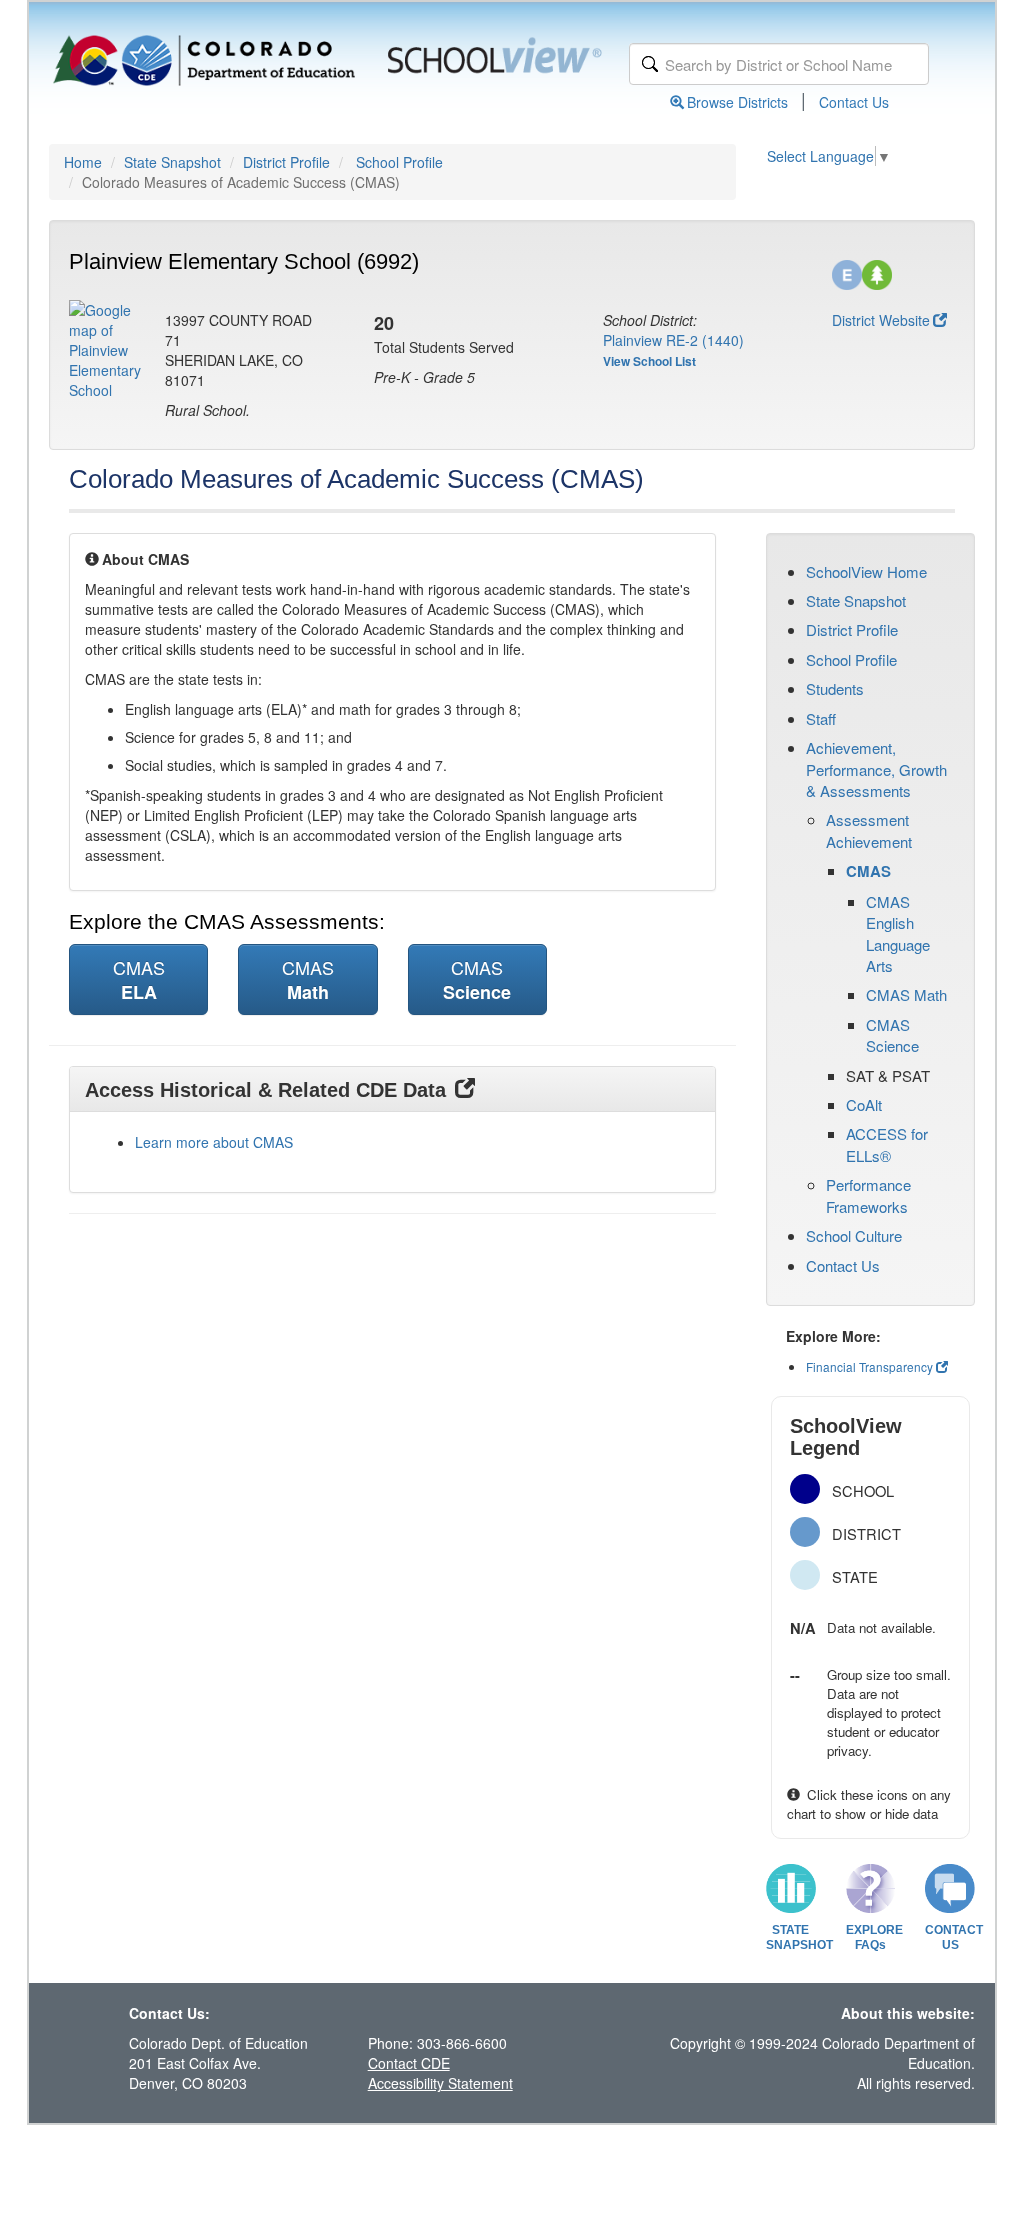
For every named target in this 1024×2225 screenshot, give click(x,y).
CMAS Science (892, 1035)
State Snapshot (172, 162)
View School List (649, 361)
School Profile (399, 162)
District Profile (286, 162)
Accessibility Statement (440, 2083)
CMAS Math (906, 994)
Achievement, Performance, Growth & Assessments (876, 769)
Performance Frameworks (868, 1195)
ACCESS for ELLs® (887, 1144)
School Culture (854, 1235)
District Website (881, 320)
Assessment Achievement (869, 830)
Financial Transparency (869, 1366)
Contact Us (854, 102)
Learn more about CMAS (214, 1142)
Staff (821, 718)
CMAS (868, 871)
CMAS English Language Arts (898, 933)
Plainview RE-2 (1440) (673, 340)
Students (835, 688)
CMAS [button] (139, 979)
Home (83, 162)
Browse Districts (737, 102)
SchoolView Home (866, 571)
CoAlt (864, 1104)
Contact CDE (409, 2063)
